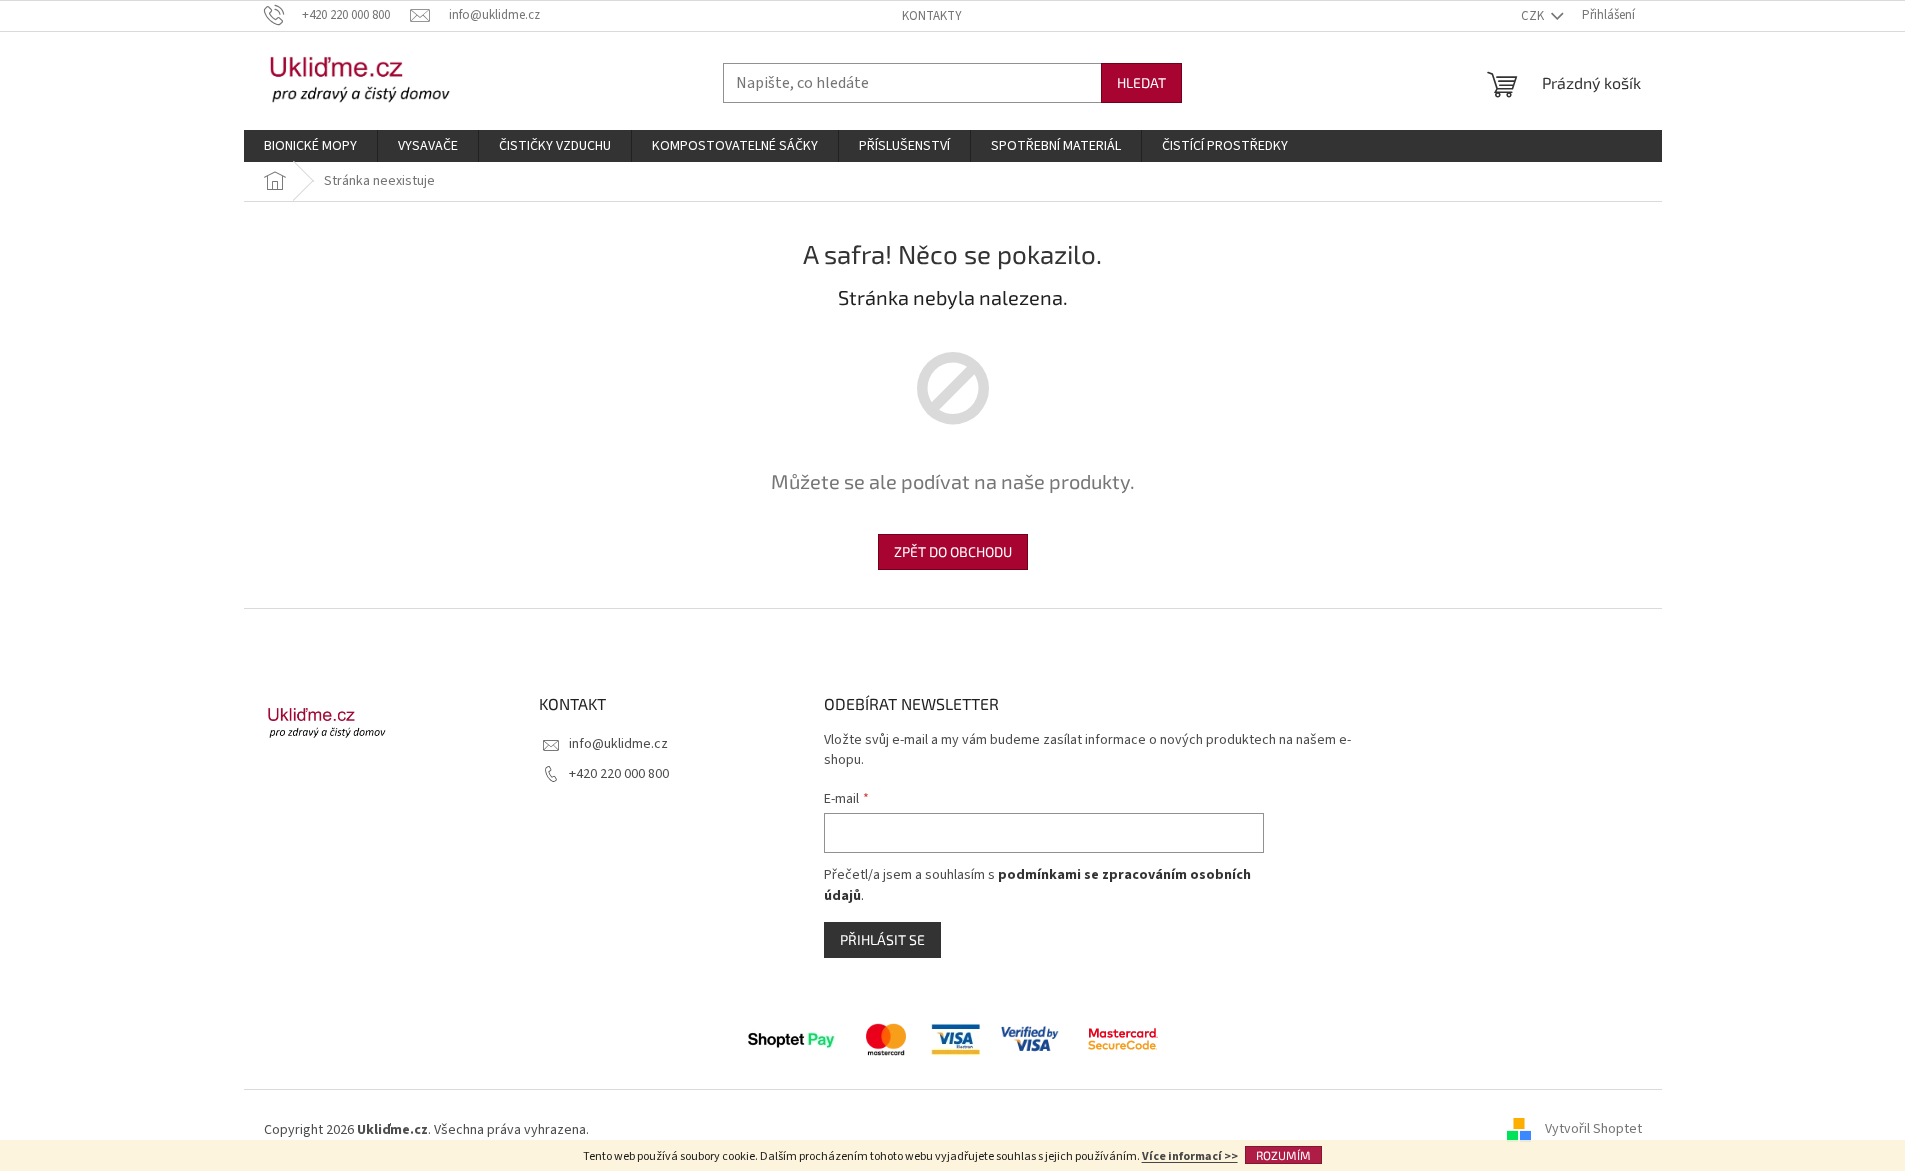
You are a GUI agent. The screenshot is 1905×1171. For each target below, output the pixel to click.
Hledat (1141, 82)
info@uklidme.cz (618, 744)
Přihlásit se (882, 939)
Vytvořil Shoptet (1593, 1130)
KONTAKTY (932, 16)
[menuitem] (310, 146)
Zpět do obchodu (953, 551)
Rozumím (1283, 1155)
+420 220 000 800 (619, 774)
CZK (1534, 16)
